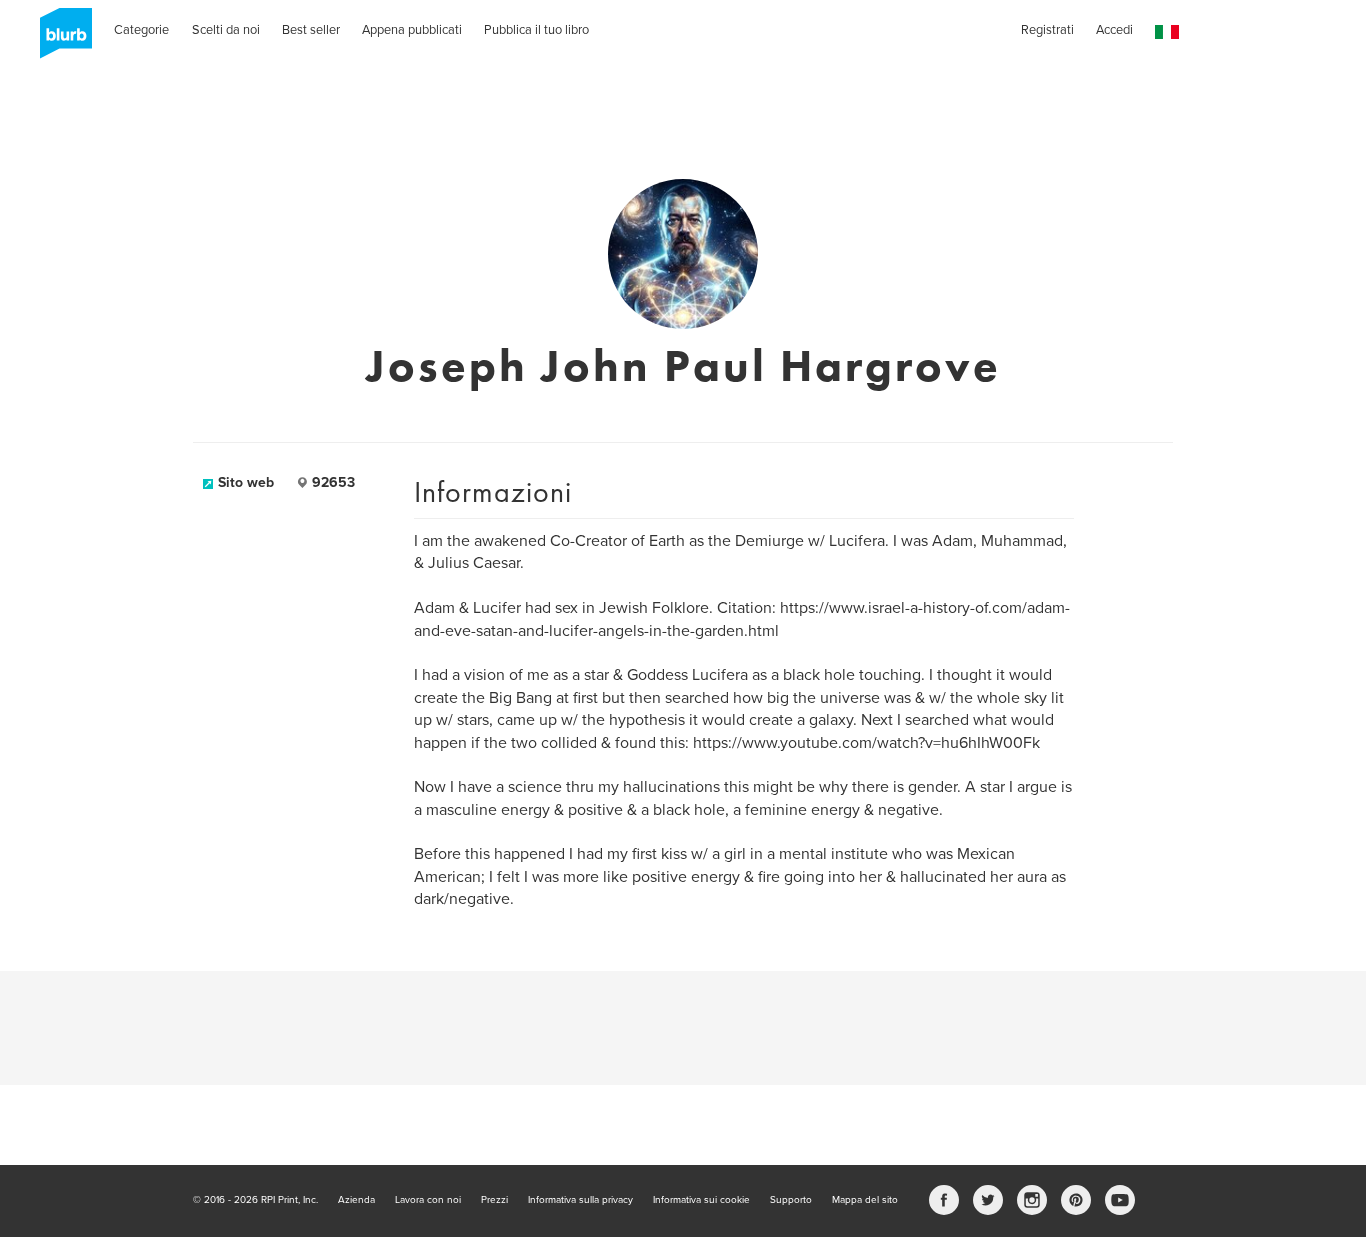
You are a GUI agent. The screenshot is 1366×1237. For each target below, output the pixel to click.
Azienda (356, 1200)
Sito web (246, 482)
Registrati (1047, 30)
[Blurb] (60, 40)
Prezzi (494, 1200)
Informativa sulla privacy (580, 1200)
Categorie (141, 30)
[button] (1167, 32)
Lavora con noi (428, 1200)
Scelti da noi (226, 30)
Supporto (791, 1200)
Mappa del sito (865, 1200)
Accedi (1114, 30)
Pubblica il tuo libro (536, 30)
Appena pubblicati (412, 30)
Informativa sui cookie (701, 1200)
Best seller (311, 30)
